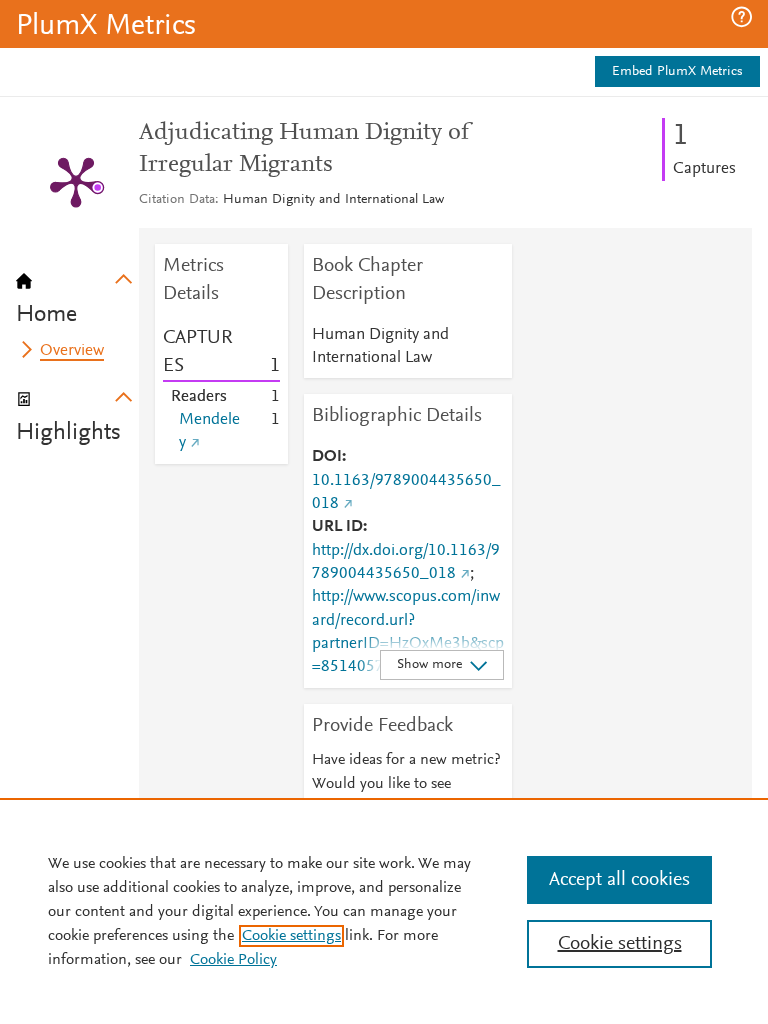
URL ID (337, 527)
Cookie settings (291, 936)
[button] (741, 17)
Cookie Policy (233, 960)
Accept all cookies (619, 880)
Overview (72, 351)
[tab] (77, 292)
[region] (384, 911)
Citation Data (177, 200)
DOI (327, 457)
